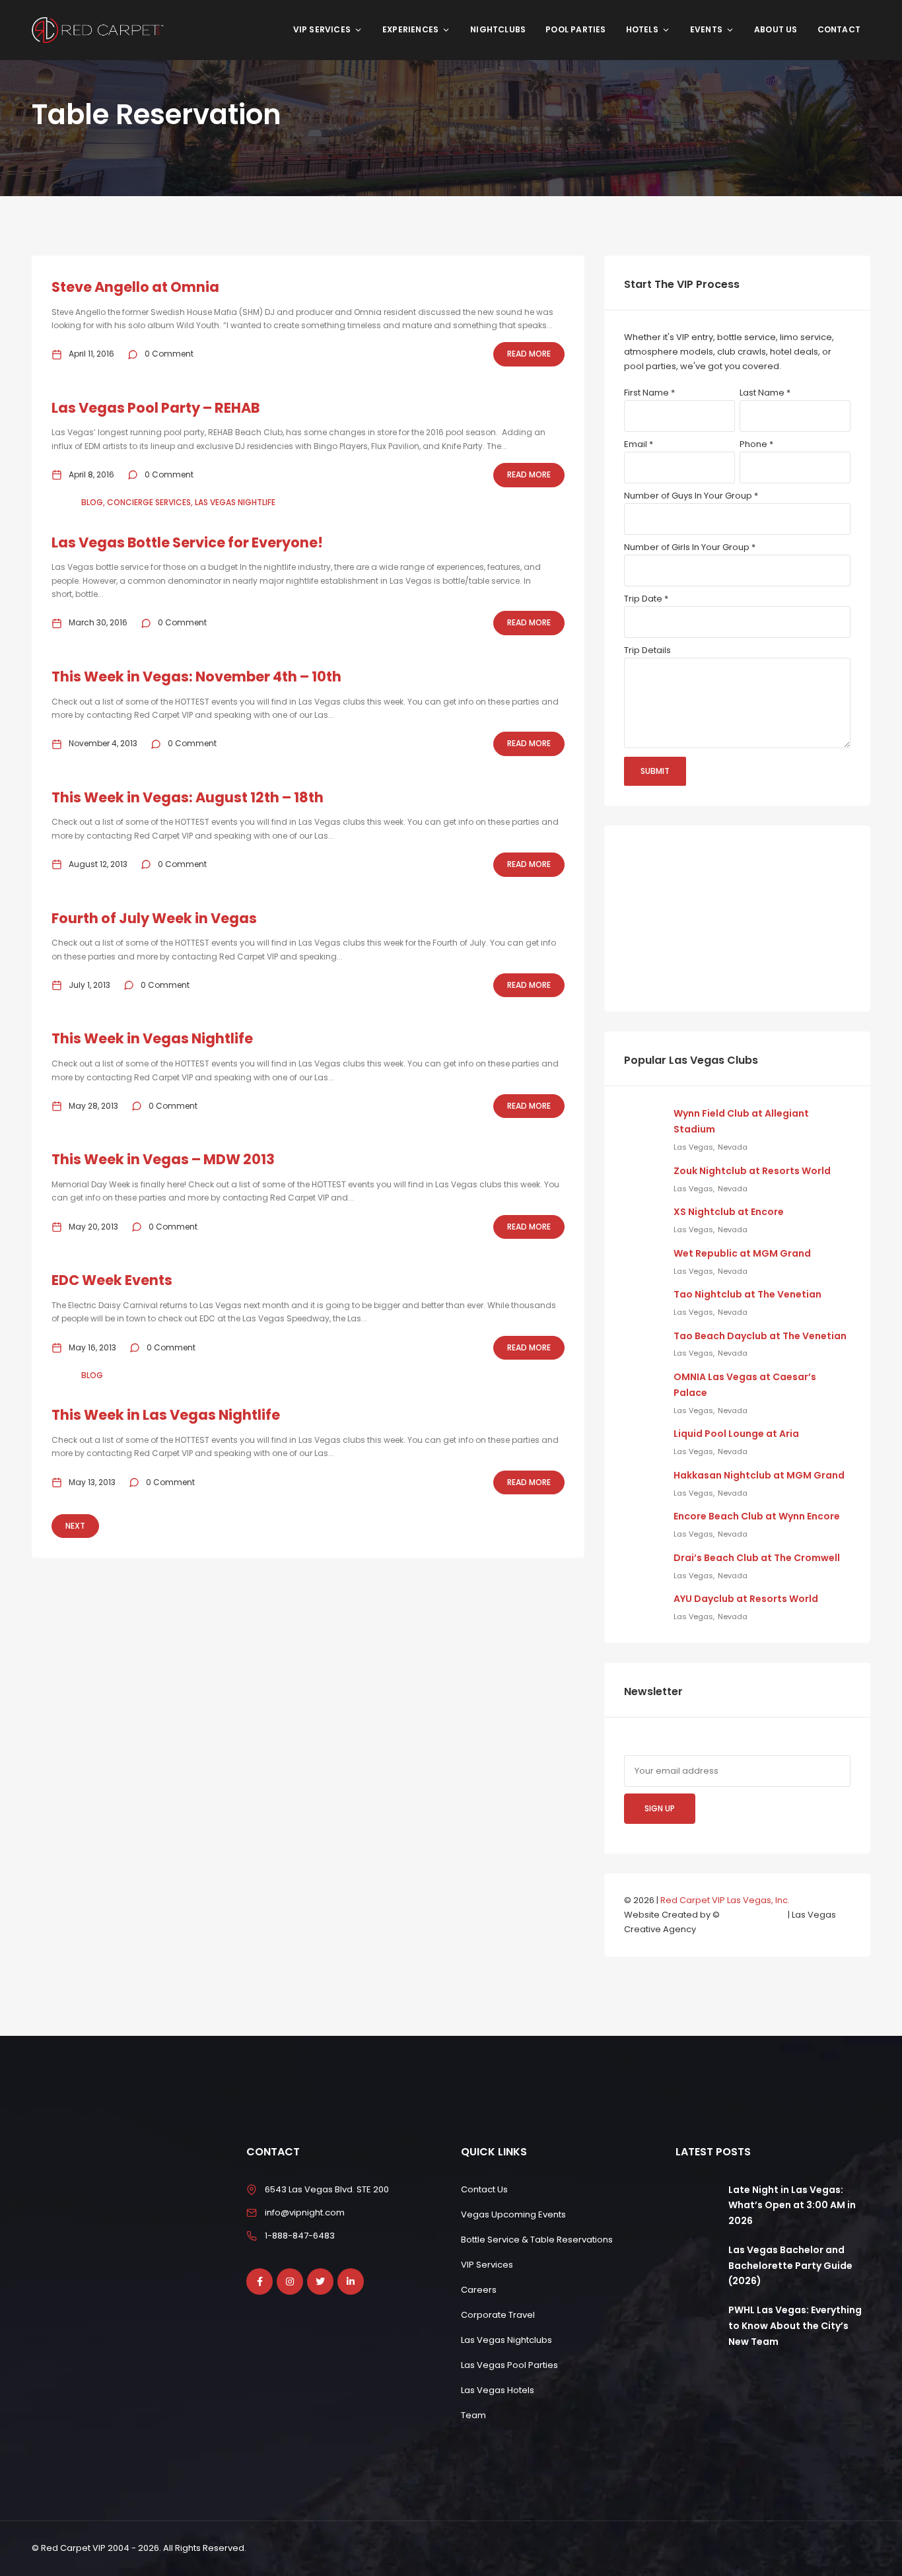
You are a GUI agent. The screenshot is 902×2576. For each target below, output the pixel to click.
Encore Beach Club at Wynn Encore (757, 1516)
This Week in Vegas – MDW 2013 (163, 1159)
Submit (655, 771)
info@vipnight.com (305, 2212)
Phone (756, 444)
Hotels (642, 29)
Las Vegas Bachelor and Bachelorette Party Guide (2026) (790, 2266)
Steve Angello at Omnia (135, 287)
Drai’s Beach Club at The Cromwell (757, 1558)
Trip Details (647, 650)
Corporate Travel (498, 2315)
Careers (479, 2290)
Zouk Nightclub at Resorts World (752, 1171)
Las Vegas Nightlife (235, 502)
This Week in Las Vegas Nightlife (166, 1415)
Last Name (765, 393)
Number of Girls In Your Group (690, 547)
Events (706, 29)
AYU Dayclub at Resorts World (746, 1599)
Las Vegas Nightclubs (506, 2340)
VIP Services (322, 29)
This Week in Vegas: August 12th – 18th (188, 797)
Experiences (410, 29)
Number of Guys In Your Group (691, 496)
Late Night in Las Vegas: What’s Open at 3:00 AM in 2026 (792, 2206)
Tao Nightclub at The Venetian (747, 1294)
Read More (529, 354)
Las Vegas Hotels (498, 2390)
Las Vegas (693, 1147)
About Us (776, 29)
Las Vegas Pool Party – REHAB (156, 408)
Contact (839, 29)
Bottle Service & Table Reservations (537, 2240)
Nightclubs (498, 29)
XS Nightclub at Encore (729, 1212)
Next (75, 1526)
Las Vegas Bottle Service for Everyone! (187, 542)
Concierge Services (149, 502)
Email (639, 444)
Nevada (733, 1147)
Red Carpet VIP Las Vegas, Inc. (725, 1900)
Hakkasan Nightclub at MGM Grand (759, 1475)
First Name (649, 393)
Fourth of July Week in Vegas (154, 918)
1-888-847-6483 (300, 2236)
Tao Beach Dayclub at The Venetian (760, 1336)
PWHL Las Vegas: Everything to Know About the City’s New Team (795, 2326)
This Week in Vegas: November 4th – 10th (196, 677)
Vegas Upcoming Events (513, 2214)
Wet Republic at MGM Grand (742, 1253)
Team (473, 2415)
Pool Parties (575, 29)
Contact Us (484, 2189)
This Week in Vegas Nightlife (152, 1038)
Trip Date (646, 599)
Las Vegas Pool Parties (509, 2365)
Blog (92, 502)
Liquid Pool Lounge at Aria (736, 1434)
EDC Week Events (112, 1280)
